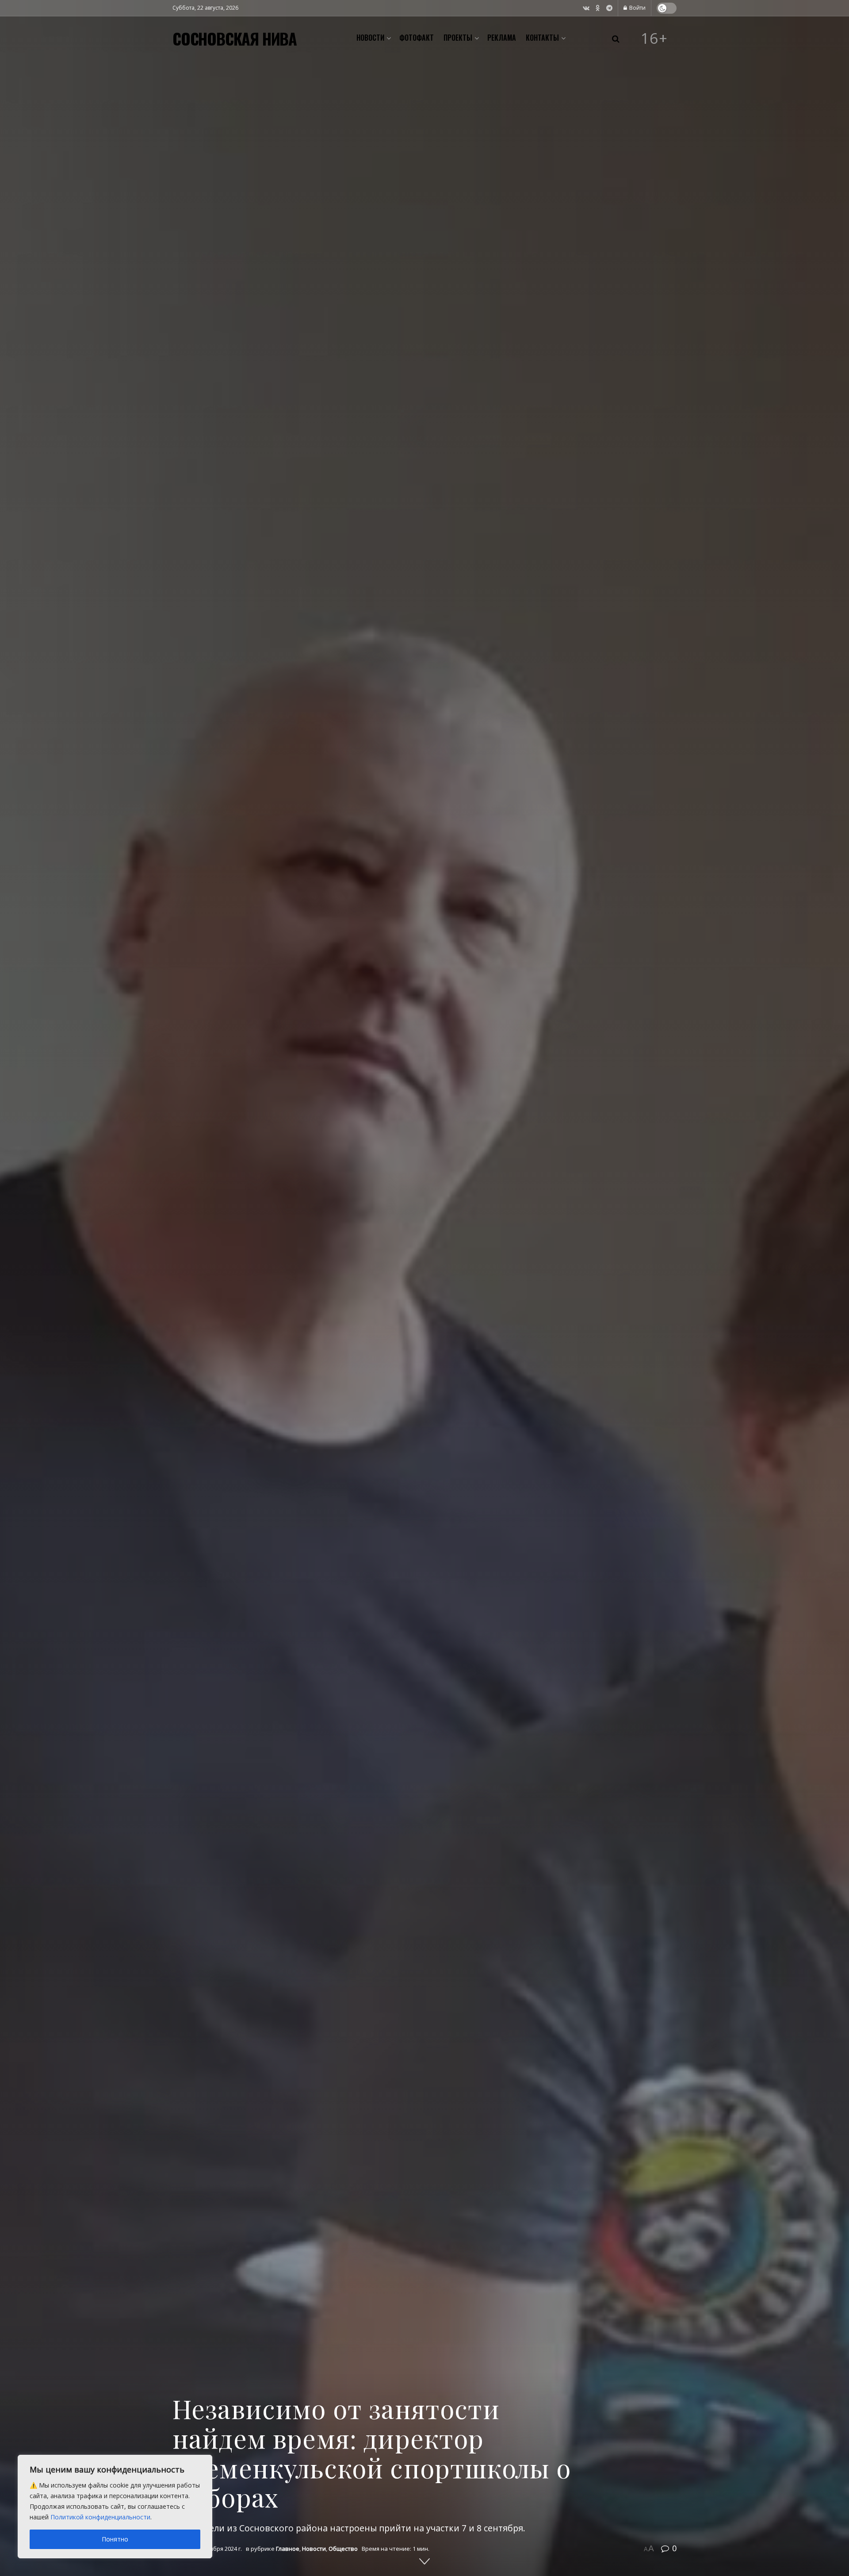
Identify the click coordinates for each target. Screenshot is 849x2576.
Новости (370, 38)
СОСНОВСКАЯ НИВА (235, 38)
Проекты (458, 38)
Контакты (542, 38)
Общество (343, 2549)
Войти (637, 8)
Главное (288, 2549)
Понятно (115, 2539)
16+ (654, 38)
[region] (115, 2507)
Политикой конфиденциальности (100, 2517)
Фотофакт (417, 38)
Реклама (502, 38)
